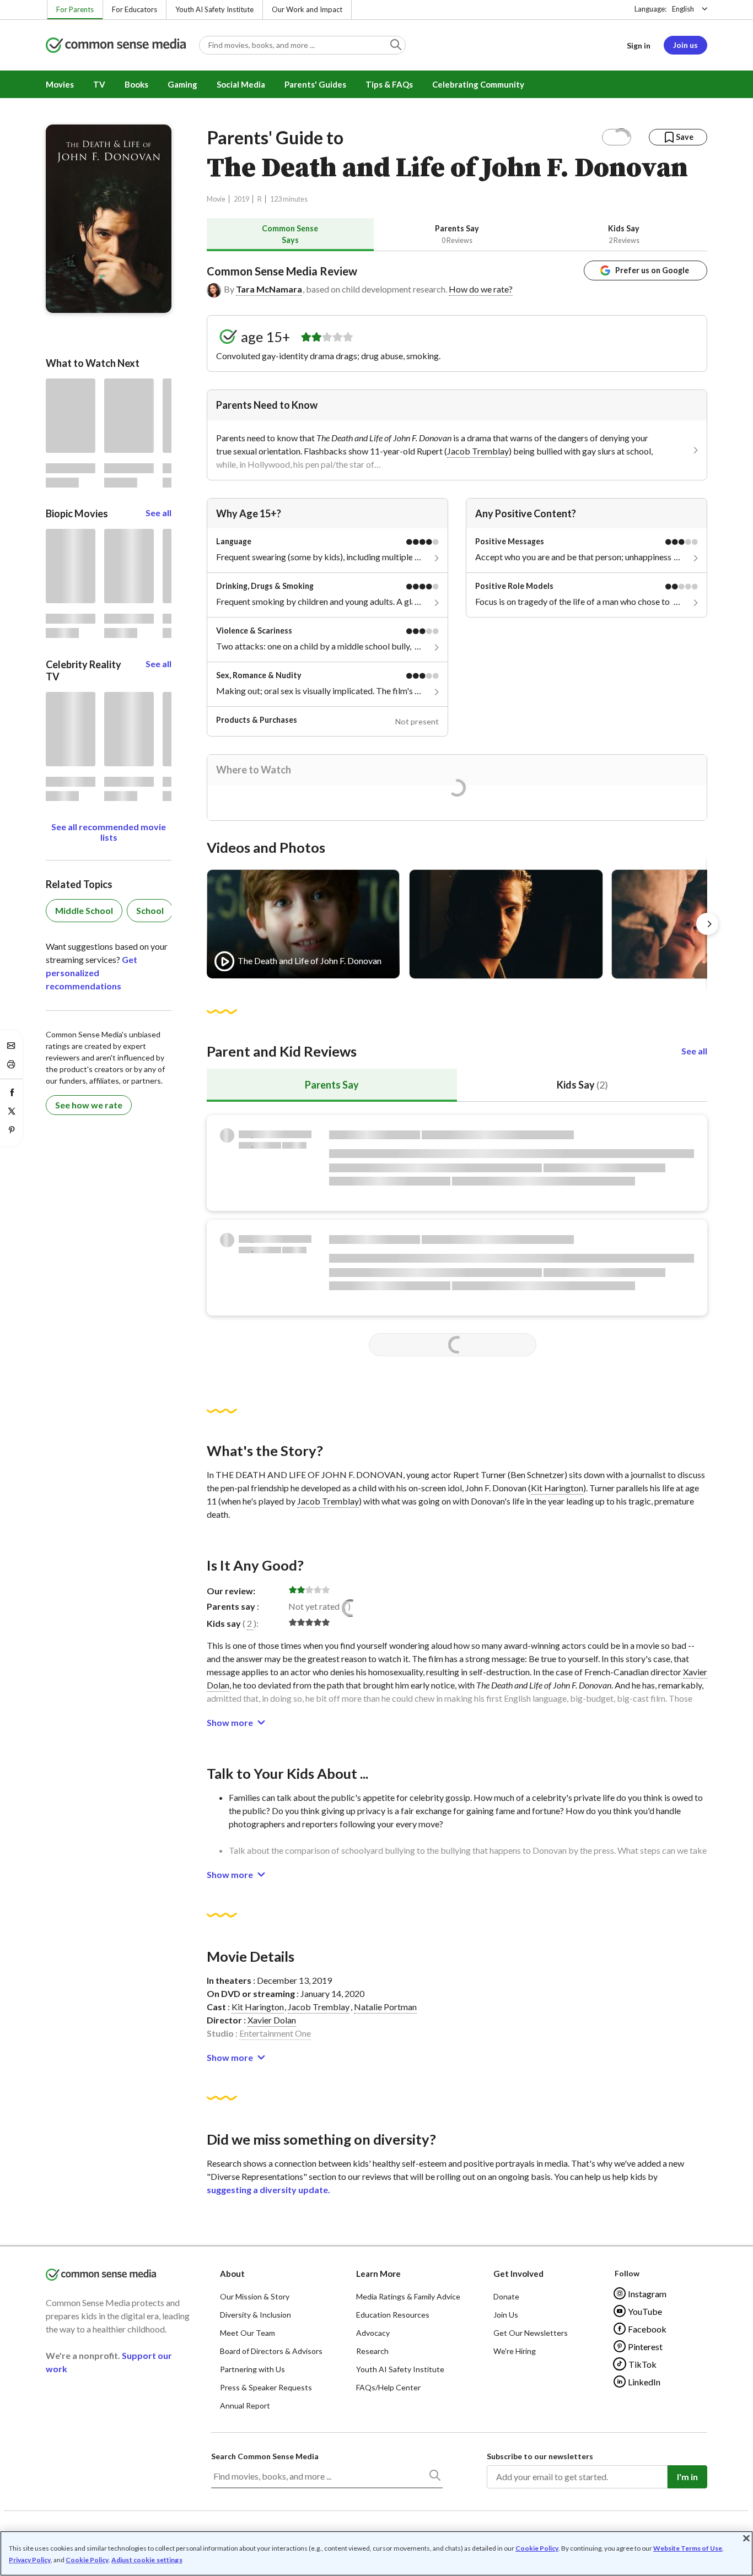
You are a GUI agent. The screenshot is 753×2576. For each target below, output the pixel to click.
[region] (376, 2553)
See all (694, 1051)
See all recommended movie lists (109, 832)
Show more (230, 1722)
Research (372, 2351)
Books (136, 84)
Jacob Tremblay (478, 451)
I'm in (687, 2477)
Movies (60, 84)
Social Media (241, 84)
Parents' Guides (315, 84)
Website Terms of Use (688, 2548)
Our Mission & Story (255, 2296)
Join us (685, 45)
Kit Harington (557, 1488)
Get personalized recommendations (92, 973)
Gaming (182, 84)
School (150, 910)
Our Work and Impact (307, 9)
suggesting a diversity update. (268, 2190)
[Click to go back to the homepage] (116, 46)
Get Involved (518, 2274)
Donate (506, 2296)
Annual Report (245, 2405)
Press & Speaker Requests (266, 2387)
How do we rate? (481, 289)
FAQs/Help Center (388, 2387)
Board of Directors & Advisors (271, 2351)
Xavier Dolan (272, 2020)
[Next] (707, 924)
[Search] (434, 2477)
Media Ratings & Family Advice (408, 2296)
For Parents (75, 9)
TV (99, 84)
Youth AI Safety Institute (214, 9)
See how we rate (89, 1105)
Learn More (378, 2274)
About (232, 2274)
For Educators (135, 9)
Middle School (84, 910)
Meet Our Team (248, 2333)
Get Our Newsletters (531, 2333)
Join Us (506, 2315)
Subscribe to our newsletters (540, 2456)
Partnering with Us (252, 2369)
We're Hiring (515, 2351)
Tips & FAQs (389, 84)
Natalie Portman (385, 2007)
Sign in (639, 45)
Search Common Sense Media (265, 2456)
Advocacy (373, 2333)
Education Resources (393, 2315)
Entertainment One (275, 2033)
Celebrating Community (478, 84)
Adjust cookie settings (147, 2560)
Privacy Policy (30, 2560)
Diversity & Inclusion (256, 2315)
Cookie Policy (537, 2548)
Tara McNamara (269, 289)
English (683, 9)
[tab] (290, 234)
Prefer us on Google (652, 270)
